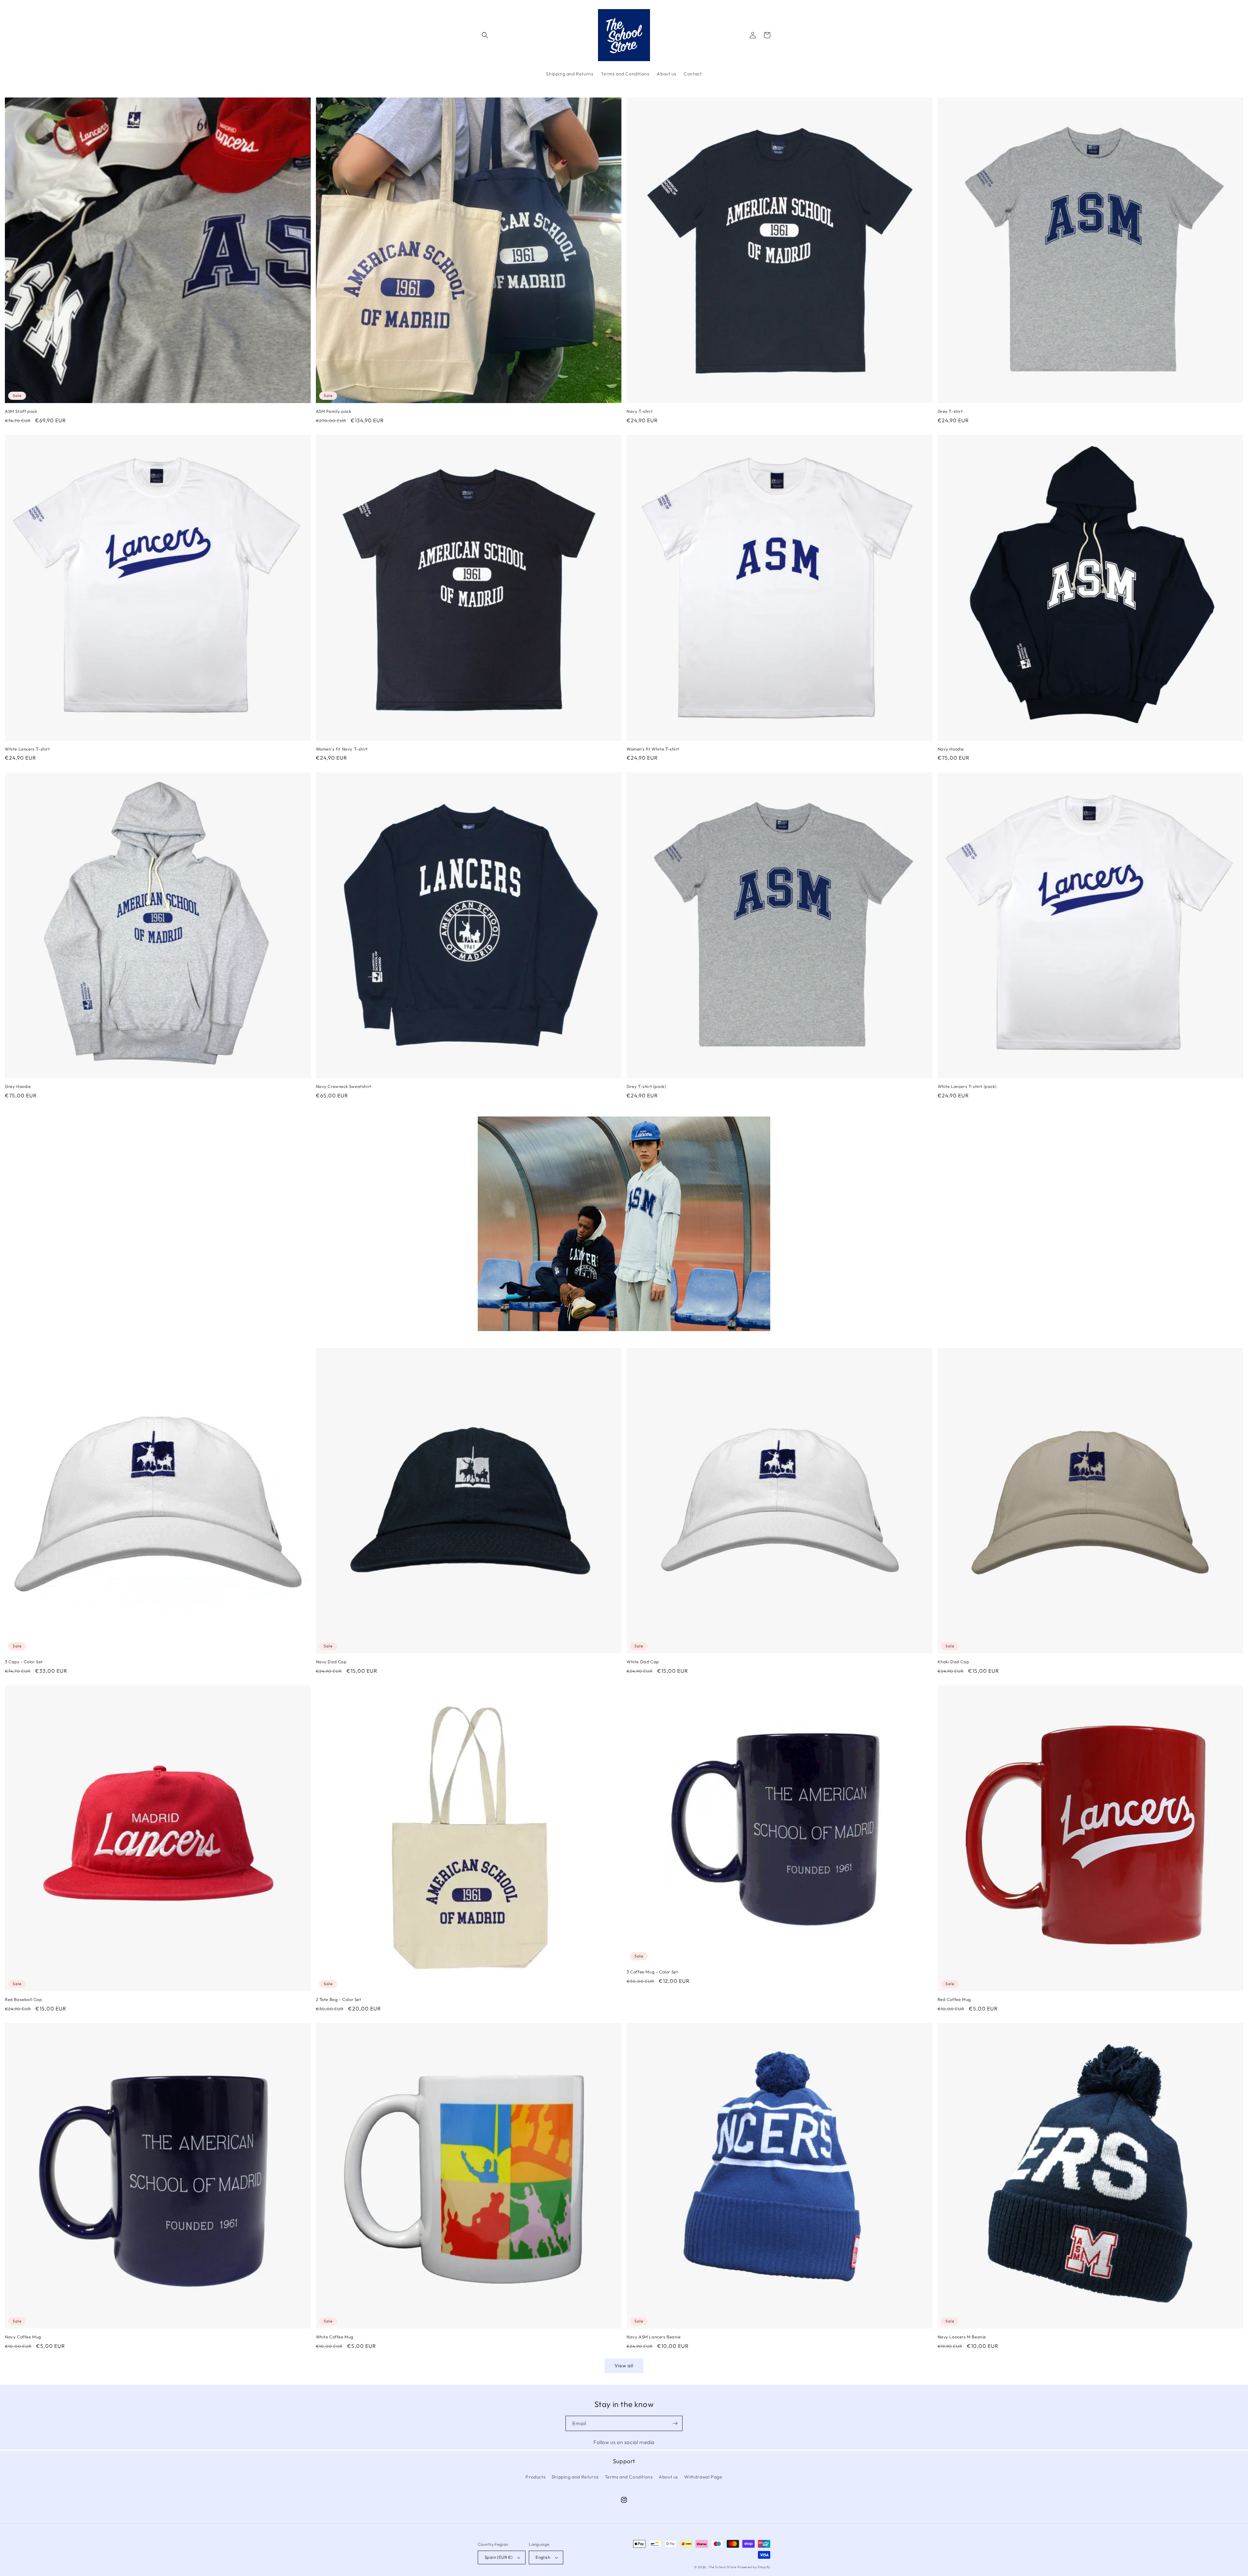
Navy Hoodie (951, 749)
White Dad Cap (643, 1662)
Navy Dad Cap (331, 1662)
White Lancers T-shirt (27, 749)
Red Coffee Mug (954, 1999)
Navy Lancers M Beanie (962, 2337)
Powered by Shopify (754, 2567)
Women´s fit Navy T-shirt (342, 749)
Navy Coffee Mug (23, 2337)
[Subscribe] (675, 2423)
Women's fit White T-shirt (653, 749)
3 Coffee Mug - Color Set (652, 1972)
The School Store (722, 2567)
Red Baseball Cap (24, 1999)
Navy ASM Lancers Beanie (654, 2337)
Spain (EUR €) (499, 2557)
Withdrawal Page (703, 2477)
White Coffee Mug (335, 2337)
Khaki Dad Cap (954, 1662)
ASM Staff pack (21, 411)
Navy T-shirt (640, 411)
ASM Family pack (334, 411)
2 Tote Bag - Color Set (339, 1999)
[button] (485, 35)
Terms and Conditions (629, 2477)
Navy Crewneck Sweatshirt (344, 1086)
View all (624, 2366)
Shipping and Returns (575, 2477)
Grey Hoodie (18, 1086)
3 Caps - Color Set (24, 1662)
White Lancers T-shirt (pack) (967, 1086)
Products (535, 2477)
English (543, 2557)
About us (668, 2477)
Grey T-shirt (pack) (646, 1086)
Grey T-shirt (950, 411)
